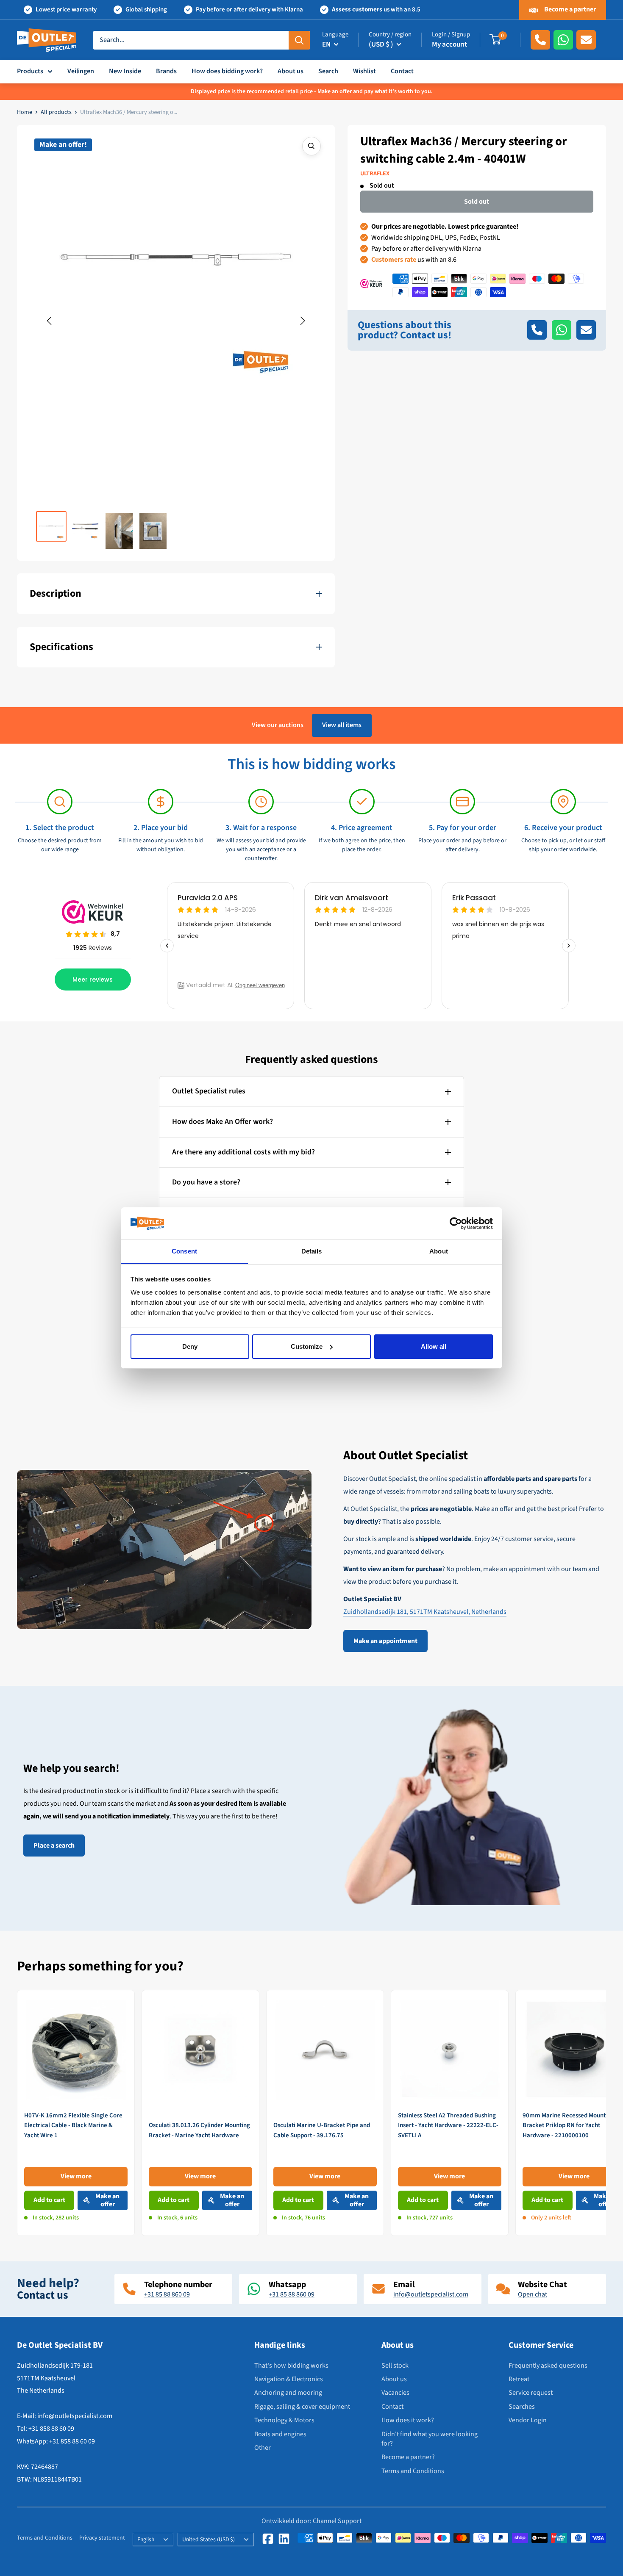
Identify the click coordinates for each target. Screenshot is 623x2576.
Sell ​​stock (395, 2366)
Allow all (434, 1346)
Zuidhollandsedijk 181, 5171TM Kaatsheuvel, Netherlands (425, 1612)
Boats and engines (280, 2434)
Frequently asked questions (548, 2366)
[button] (49, 321)
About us (291, 71)
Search (328, 71)
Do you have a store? (206, 1182)
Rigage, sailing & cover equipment (302, 2407)
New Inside (125, 71)
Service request (531, 2393)
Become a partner (569, 9)
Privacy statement (102, 2538)
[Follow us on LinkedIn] (284, 2539)
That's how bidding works (291, 2366)
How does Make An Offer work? (222, 1122)
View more (76, 2176)
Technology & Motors (284, 2420)
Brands (166, 71)
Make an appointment (385, 1641)
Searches (522, 2407)
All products (56, 112)
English (146, 2539)
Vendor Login (528, 2420)
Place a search (54, 1846)
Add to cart (49, 2200)
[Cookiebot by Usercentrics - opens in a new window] (456, 1223)
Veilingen (81, 71)
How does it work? (408, 2420)
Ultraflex (375, 174)
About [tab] (439, 1251)
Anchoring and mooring (288, 2393)
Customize (307, 1346)
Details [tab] (312, 1251)
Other (263, 2448)
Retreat (519, 2379)
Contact (402, 71)
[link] (76, 2113)
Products (30, 71)
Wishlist (364, 71)
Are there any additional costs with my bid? (243, 1152)
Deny (190, 1346)
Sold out (477, 202)
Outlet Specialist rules (209, 1091)
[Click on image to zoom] (311, 146)
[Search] (299, 40)
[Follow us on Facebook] (268, 2539)
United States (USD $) (209, 2539)
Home (25, 112)
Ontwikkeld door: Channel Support (311, 2521)
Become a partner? (408, 2457)
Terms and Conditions (413, 2471)
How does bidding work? (227, 71)
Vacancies (395, 2393)
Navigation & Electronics (289, 2379)
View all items (342, 725)
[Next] (606, 2113)
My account (449, 44)
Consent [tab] (184, 1251)
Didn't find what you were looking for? (430, 2439)
